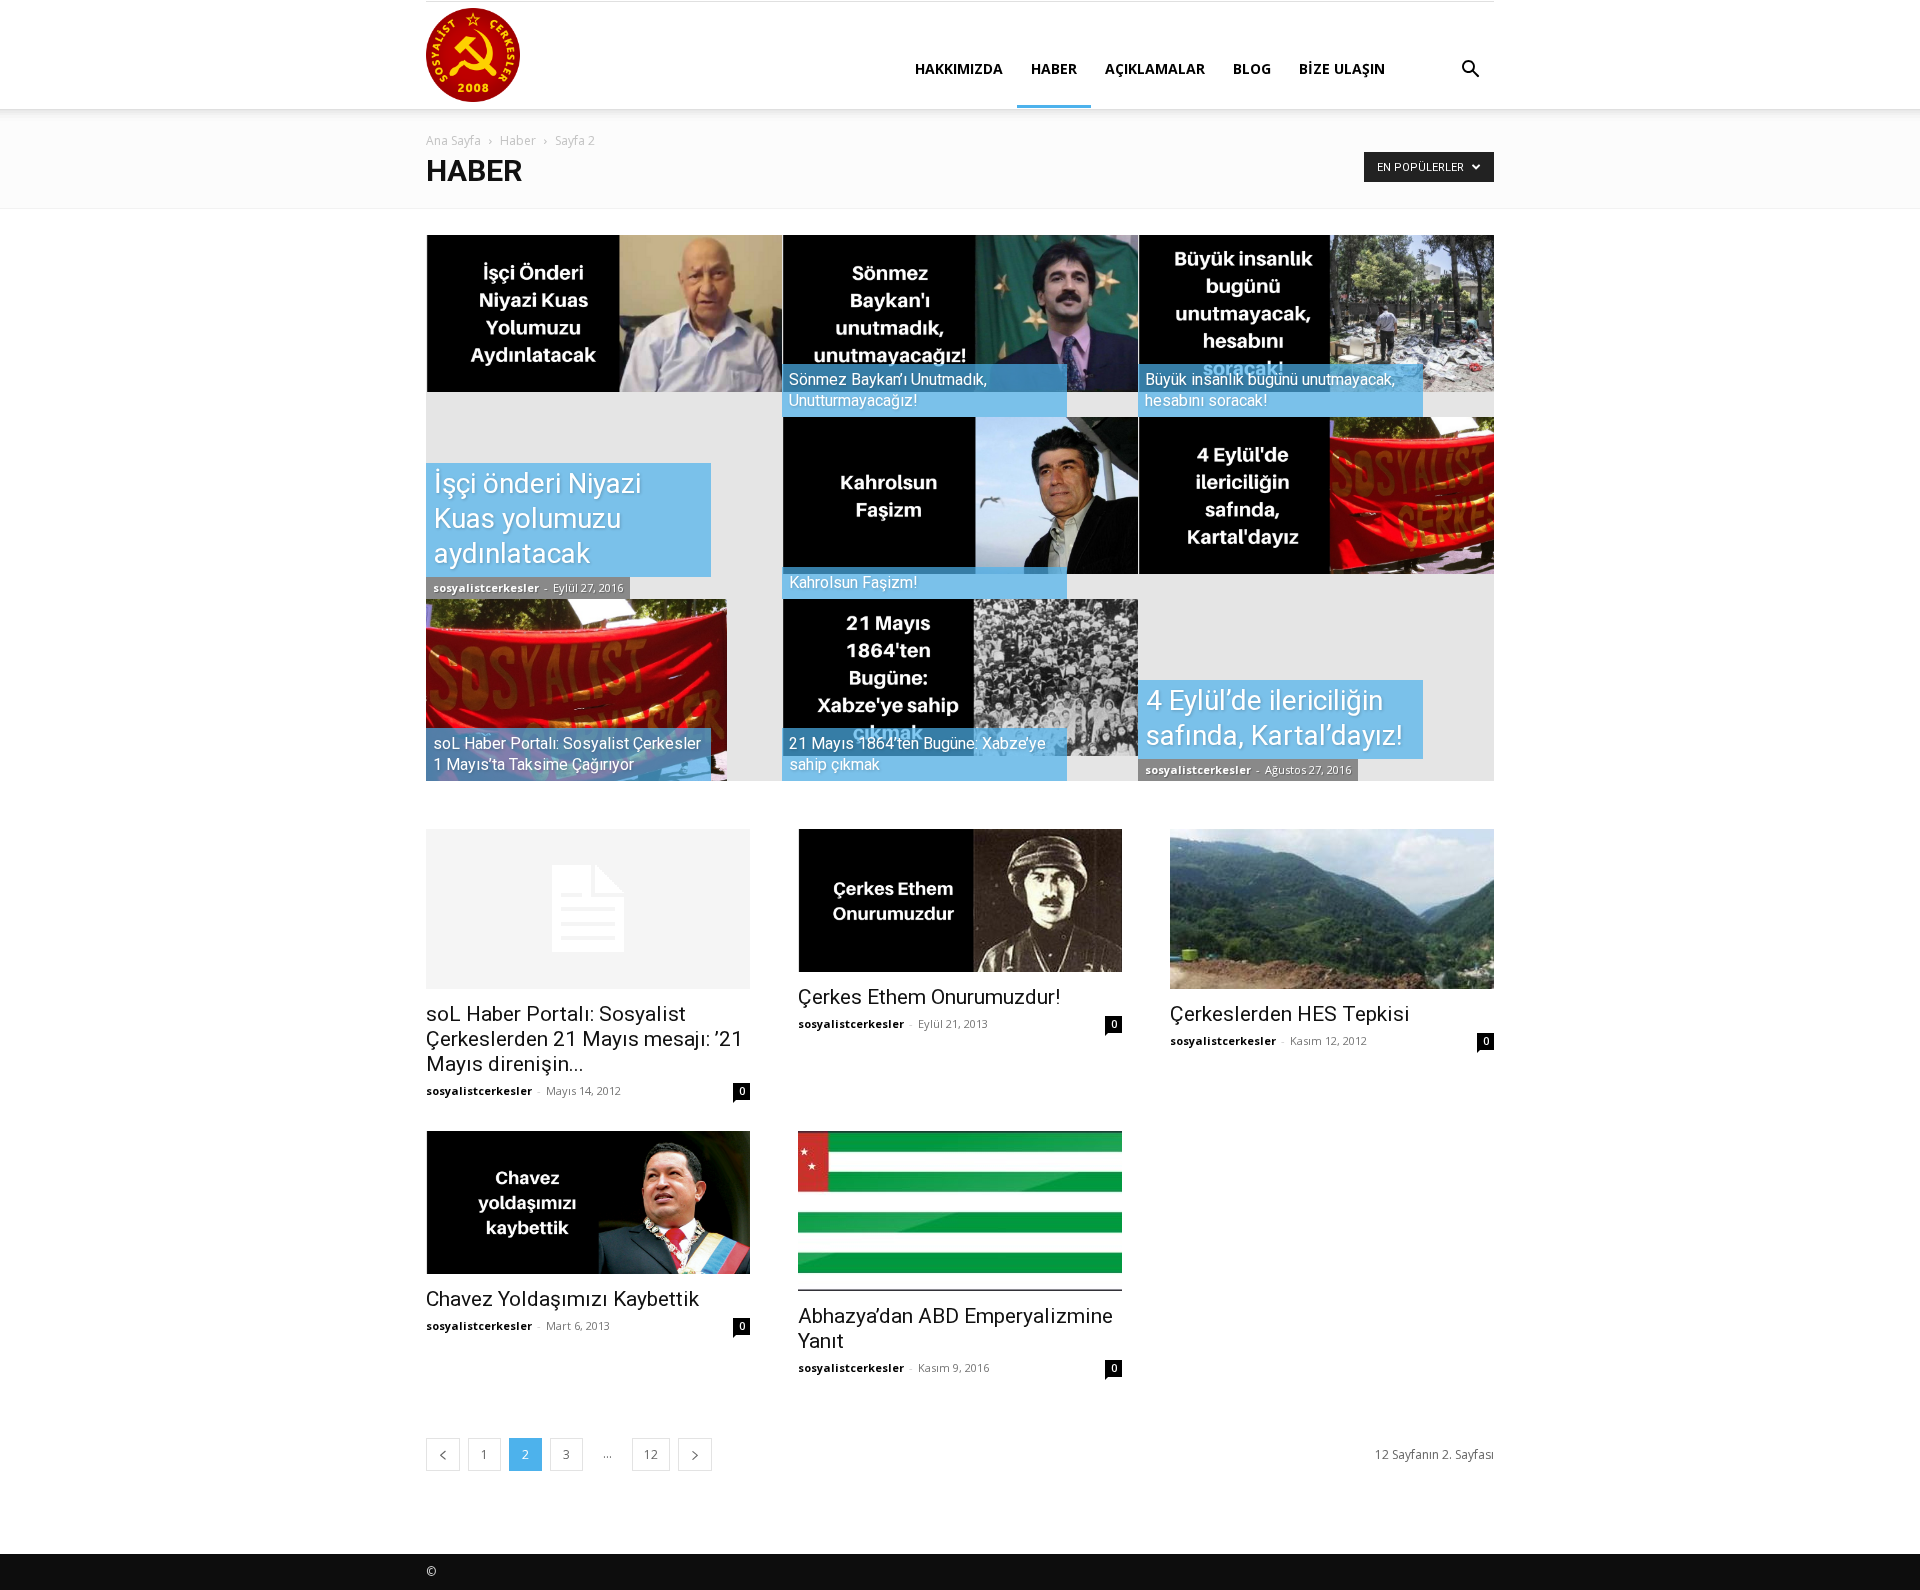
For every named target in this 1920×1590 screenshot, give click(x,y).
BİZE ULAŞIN (1342, 68)
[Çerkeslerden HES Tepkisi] (1332, 909)
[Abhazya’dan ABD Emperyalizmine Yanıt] (960, 1211)
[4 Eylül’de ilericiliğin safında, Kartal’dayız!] (1316, 495)
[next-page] (695, 1454)
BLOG (1252, 68)
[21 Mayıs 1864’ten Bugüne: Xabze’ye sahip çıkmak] (960, 677)
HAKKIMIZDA (959, 68)
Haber (518, 140)
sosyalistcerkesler (486, 587)
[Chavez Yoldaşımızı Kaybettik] (588, 1202)
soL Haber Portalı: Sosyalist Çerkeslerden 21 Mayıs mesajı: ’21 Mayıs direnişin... (584, 1039)
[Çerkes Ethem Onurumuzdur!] (960, 900)
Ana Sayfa (453, 140)
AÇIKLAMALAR (1155, 68)
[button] (1470, 71)
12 (651, 1454)
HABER (1054, 68)
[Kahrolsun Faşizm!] (960, 495)
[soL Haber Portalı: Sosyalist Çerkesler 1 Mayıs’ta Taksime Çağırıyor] (604, 709)
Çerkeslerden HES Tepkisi (1290, 1014)
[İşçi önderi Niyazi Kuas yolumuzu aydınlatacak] (604, 313)
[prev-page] (443, 1454)
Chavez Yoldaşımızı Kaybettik (562, 1299)
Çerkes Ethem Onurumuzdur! (929, 997)
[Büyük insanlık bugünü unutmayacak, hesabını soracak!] (1316, 313)
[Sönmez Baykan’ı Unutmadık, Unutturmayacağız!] (960, 313)
